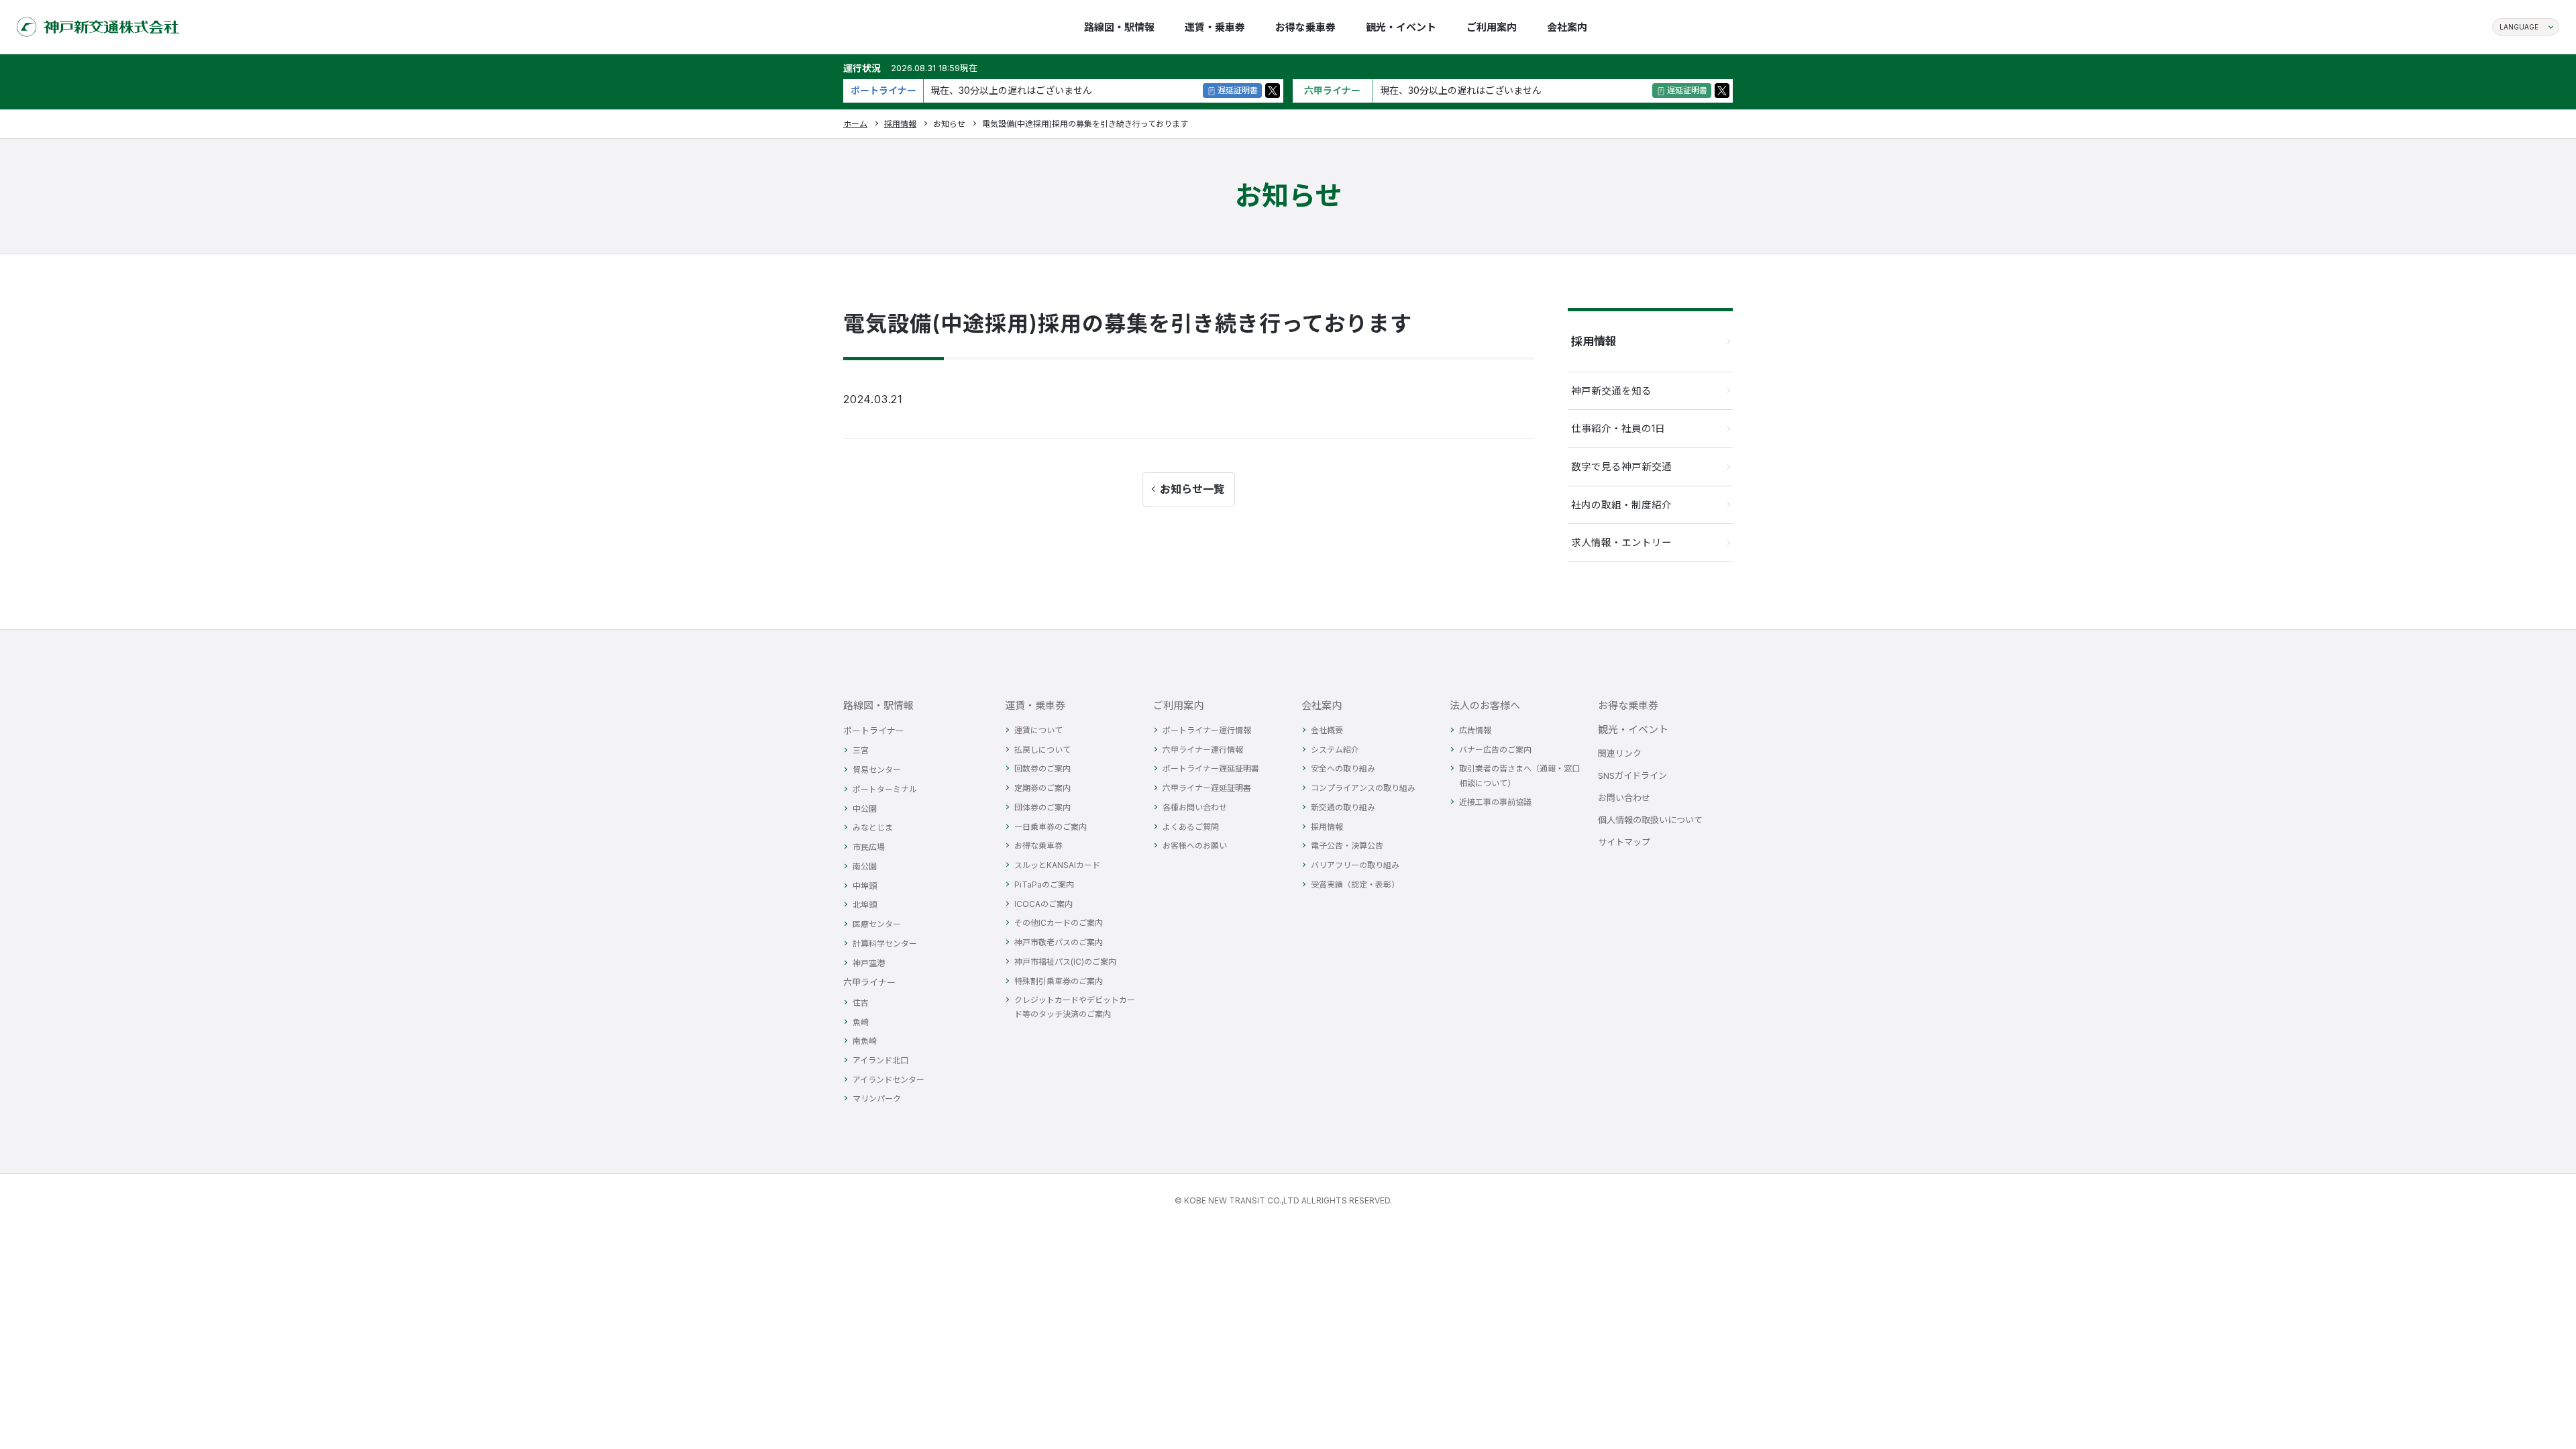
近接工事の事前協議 (1495, 802)
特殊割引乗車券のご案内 (1059, 981)
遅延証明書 (1238, 90)
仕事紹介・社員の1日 (1618, 428)
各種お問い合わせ (1195, 807)
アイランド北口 (880, 1060)
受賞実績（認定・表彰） (1355, 884)
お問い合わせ (1624, 798)
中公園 (865, 809)
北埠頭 (865, 905)
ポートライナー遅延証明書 (1211, 768)
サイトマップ (1624, 842)
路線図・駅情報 (878, 705)
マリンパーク (877, 1098)
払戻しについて (1042, 750)
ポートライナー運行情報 (1207, 730)
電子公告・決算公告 (1347, 846)
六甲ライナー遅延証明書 (1207, 788)
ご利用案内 (1178, 705)
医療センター (877, 924)
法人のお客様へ (1485, 705)
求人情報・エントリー (1621, 542)
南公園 (865, 866)
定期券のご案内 (1042, 788)
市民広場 (869, 847)
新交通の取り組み (1343, 807)
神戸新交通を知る (1611, 391)
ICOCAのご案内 (1043, 904)
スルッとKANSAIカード (1057, 865)
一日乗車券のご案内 (1051, 827)
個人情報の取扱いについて (1650, 820)
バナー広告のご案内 (1495, 750)
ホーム (855, 124)
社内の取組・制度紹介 (1621, 505)
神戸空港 (869, 963)
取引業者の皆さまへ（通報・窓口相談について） (1519, 775)
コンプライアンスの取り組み (1363, 788)
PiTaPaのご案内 (1044, 884)
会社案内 (1322, 705)
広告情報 (1475, 730)
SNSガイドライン (1632, 775)
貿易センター (877, 770)
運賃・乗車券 (1035, 705)
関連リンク (1620, 753)
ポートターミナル (885, 789)
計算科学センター (885, 944)
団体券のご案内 (1042, 807)
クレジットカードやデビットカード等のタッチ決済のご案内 (1075, 1007)
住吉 (861, 1003)
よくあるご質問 (1191, 827)
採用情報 (900, 124)
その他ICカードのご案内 (1059, 923)
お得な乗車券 (1038, 846)
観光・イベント (1633, 730)
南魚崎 (865, 1041)
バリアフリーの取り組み (1355, 865)
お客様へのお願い (1195, 846)
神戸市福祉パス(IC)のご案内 (1065, 962)
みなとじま (873, 827)
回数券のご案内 (1042, 768)
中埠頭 (865, 886)
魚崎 (861, 1022)
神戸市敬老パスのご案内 (1059, 942)
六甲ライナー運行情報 (1203, 750)
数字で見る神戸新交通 (1621, 467)
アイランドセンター (889, 1080)
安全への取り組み (1343, 768)
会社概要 (1327, 730)
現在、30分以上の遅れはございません (1011, 90)
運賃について (1038, 730)
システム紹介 (1335, 750)
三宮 (861, 750)
